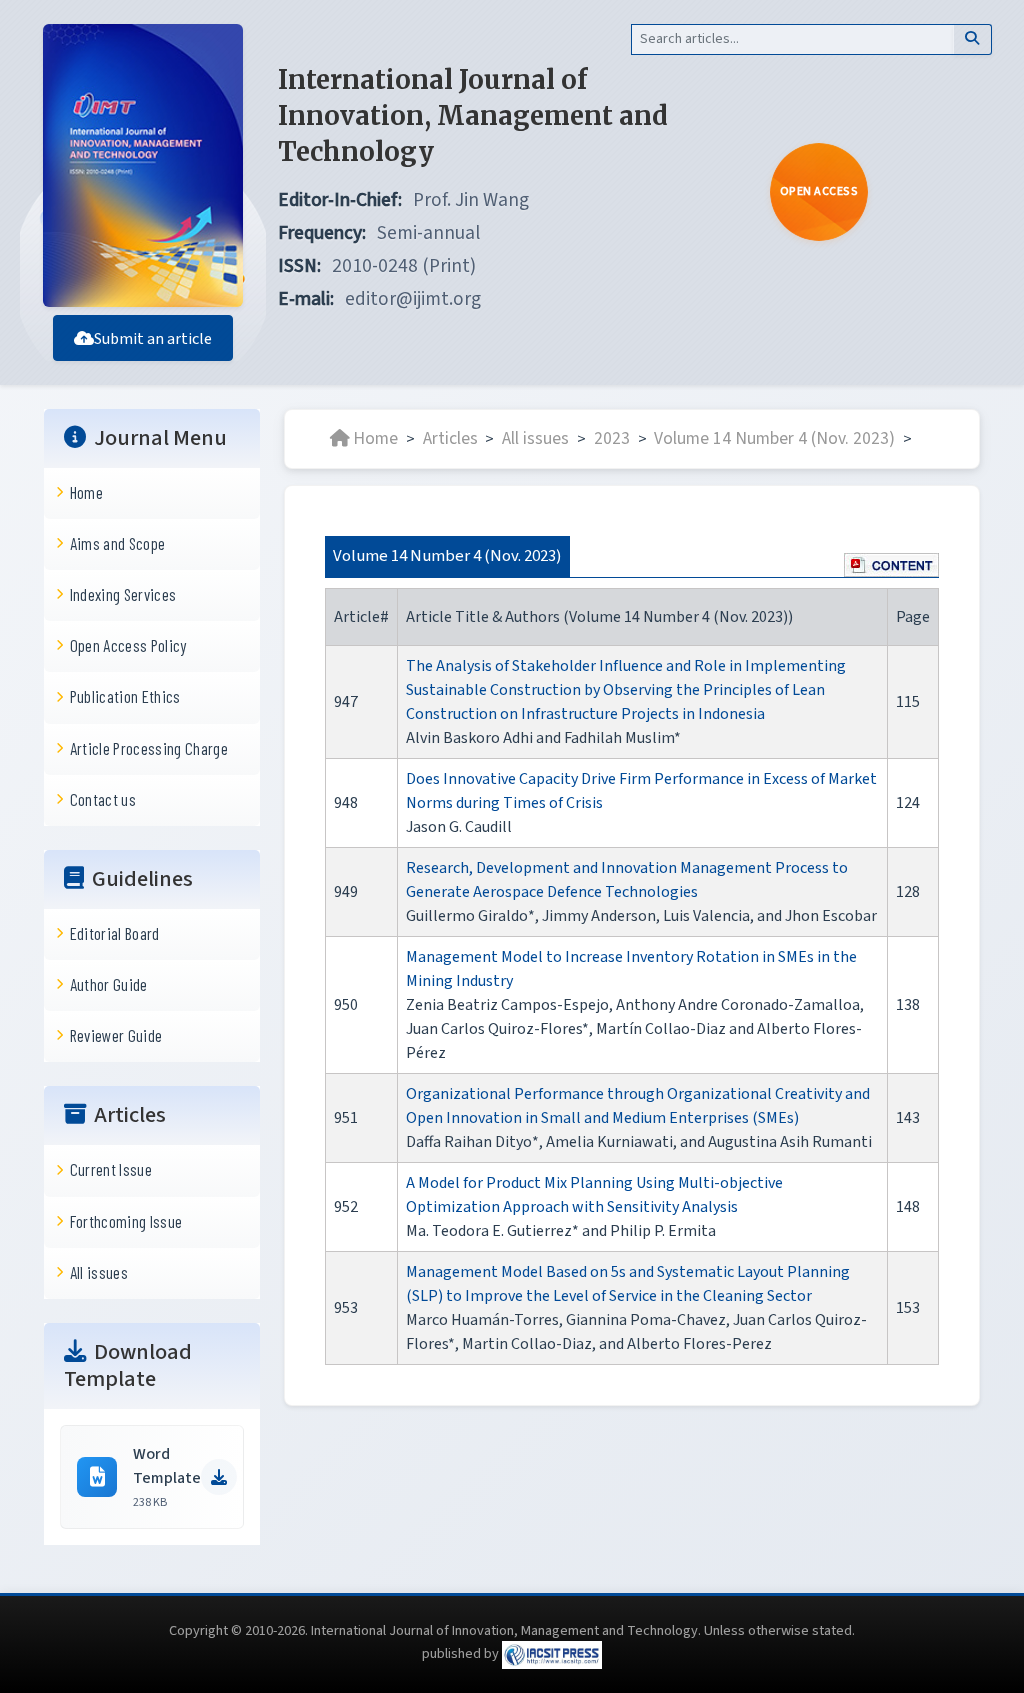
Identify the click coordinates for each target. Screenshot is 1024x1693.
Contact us (103, 799)
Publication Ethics (125, 696)
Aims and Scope (118, 543)
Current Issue (111, 1169)
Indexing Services (123, 594)
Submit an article (153, 339)
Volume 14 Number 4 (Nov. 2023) (774, 438)
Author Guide (109, 984)
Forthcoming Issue (126, 1221)
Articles (450, 438)
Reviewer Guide (116, 1035)
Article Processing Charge (149, 748)
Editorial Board (115, 933)
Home (86, 492)
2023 (612, 438)
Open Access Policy (128, 645)
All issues (99, 1272)
